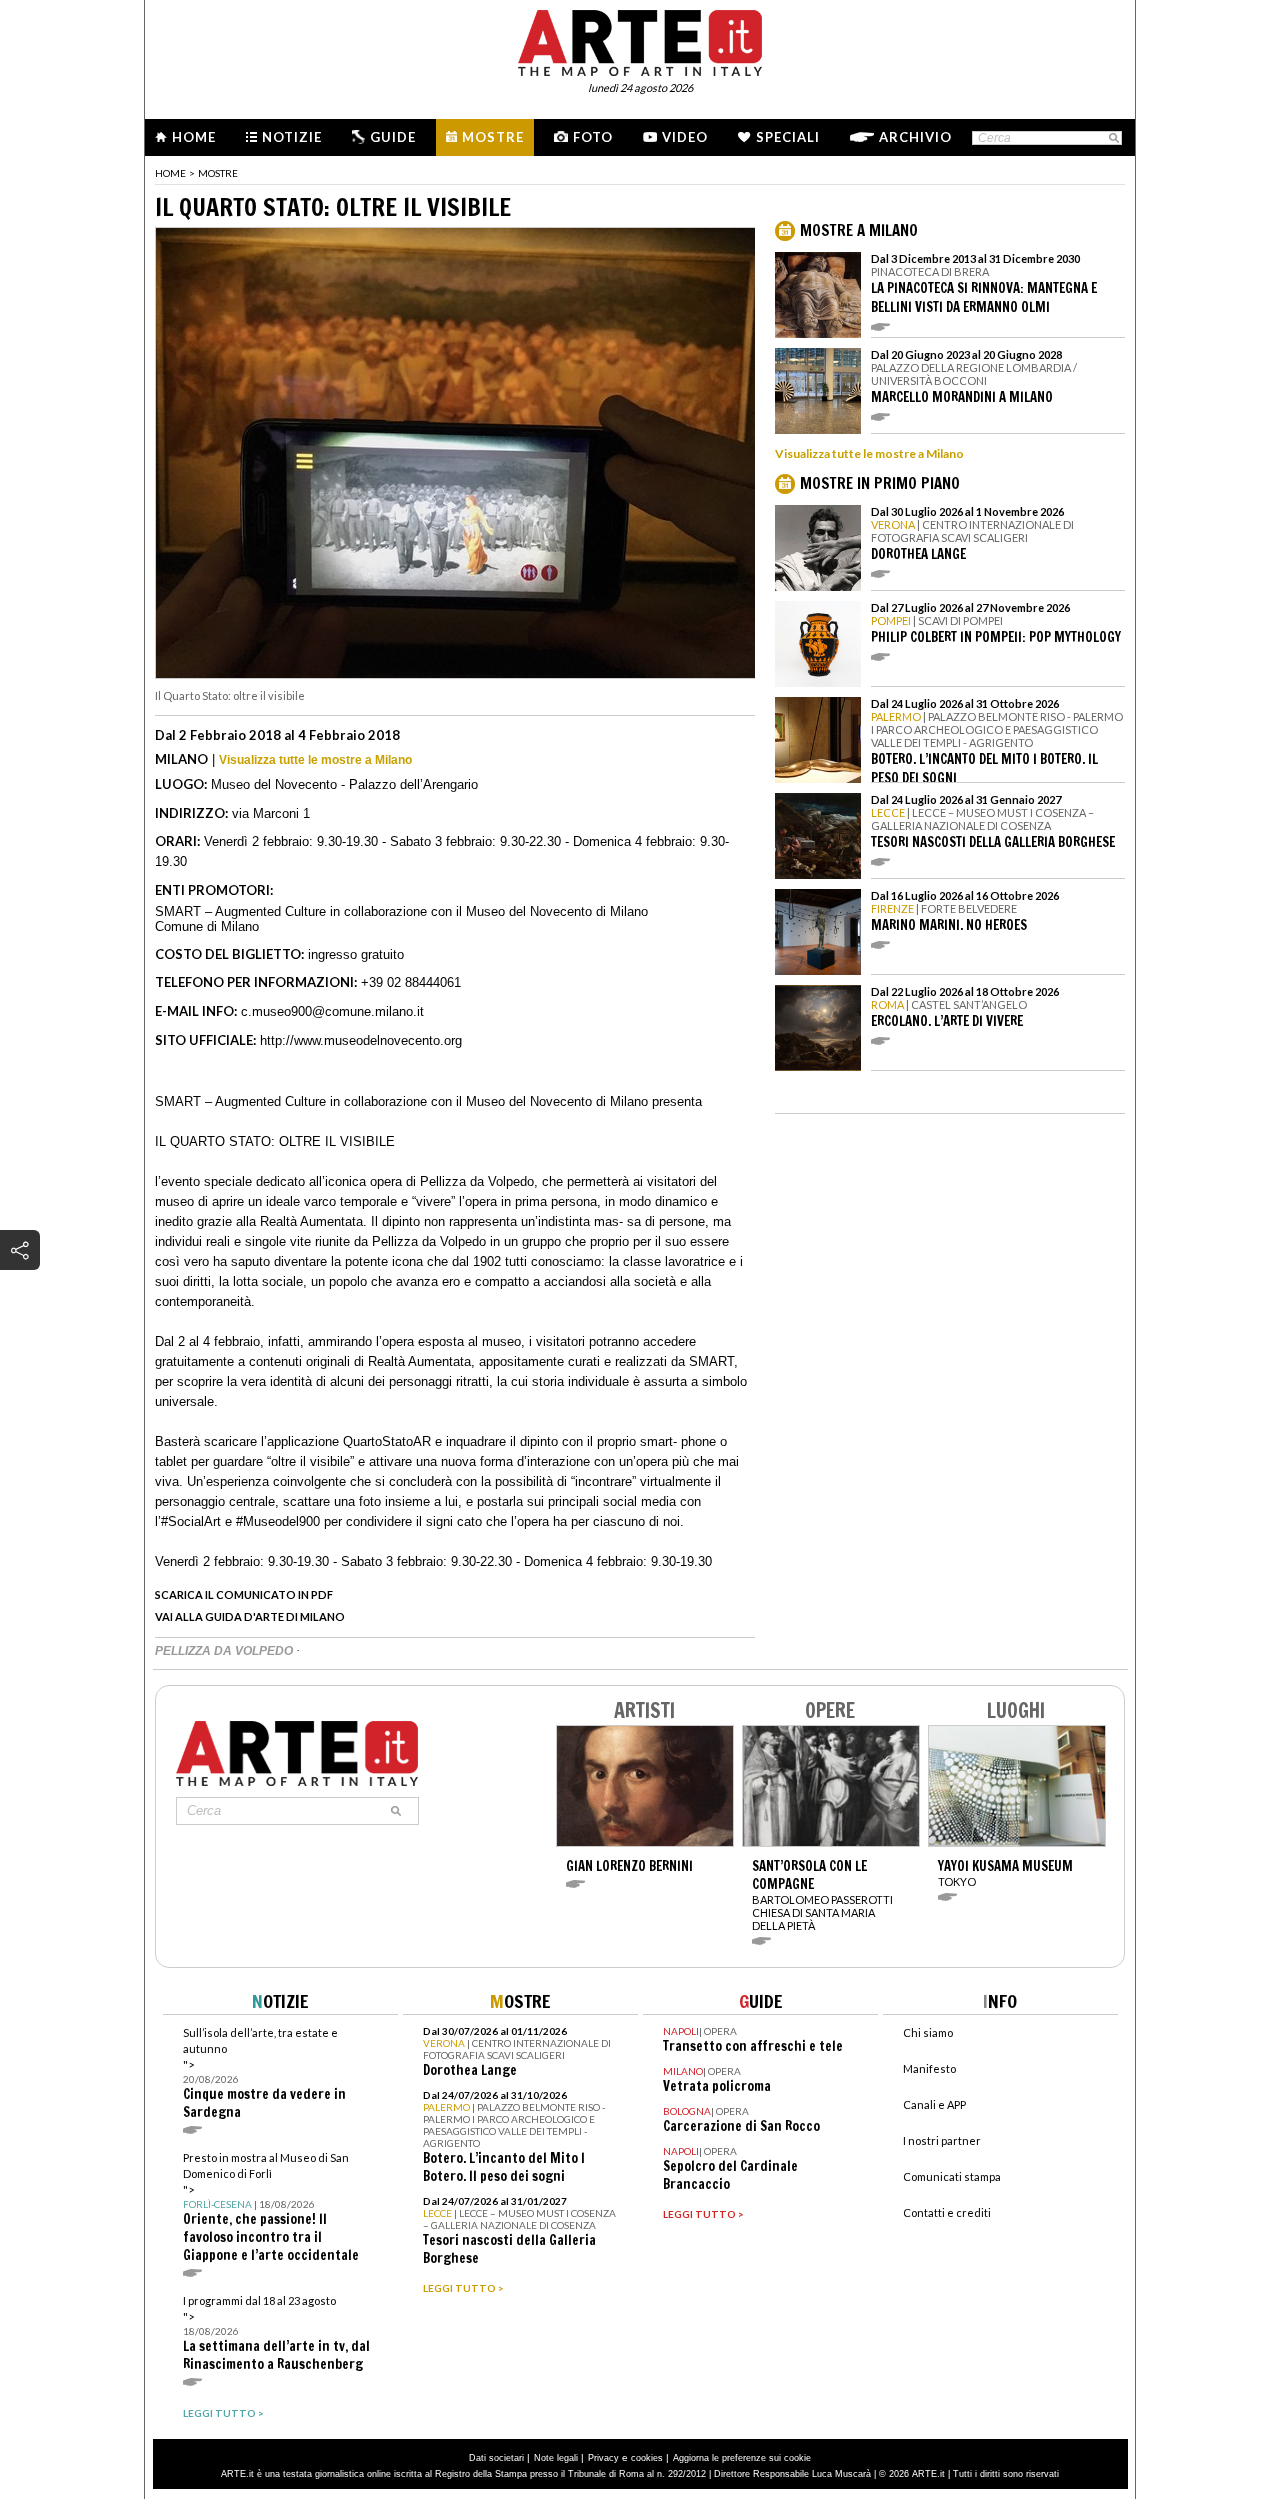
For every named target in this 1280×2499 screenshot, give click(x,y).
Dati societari (496, 2458)
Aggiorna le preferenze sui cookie (742, 2458)
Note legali (556, 2458)
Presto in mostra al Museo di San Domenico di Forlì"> (271, 2207)
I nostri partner (942, 2140)
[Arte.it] (640, 40)
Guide (393, 137)
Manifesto (929, 2068)
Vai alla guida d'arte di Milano (250, 1616)
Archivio (915, 137)
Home (194, 137)
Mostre (493, 137)
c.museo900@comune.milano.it (332, 1011)
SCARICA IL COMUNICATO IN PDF (244, 1594)
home (170, 173)
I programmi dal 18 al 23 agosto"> (276, 2333)
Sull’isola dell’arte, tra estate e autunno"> (264, 2073)
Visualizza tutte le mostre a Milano (315, 760)
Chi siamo (928, 2032)
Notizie (292, 137)
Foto (593, 137)
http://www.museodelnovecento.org (361, 1040)
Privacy (603, 2458)
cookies (647, 2458)
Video (685, 137)
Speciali (788, 137)
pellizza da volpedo (225, 1651)
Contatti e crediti (947, 2212)
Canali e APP (934, 2104)
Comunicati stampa (952, 2176)
